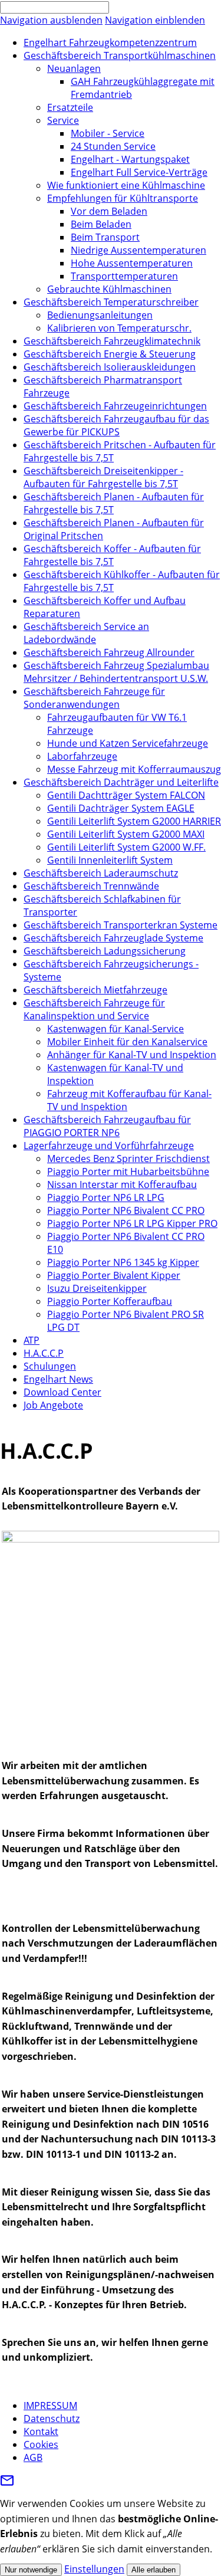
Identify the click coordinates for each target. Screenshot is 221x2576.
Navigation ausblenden (51, 20)
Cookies (41, 2444)
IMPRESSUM (50, 2406)
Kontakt (41, 2431)
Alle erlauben (154, 2570)
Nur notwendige (31, 2570)
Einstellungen (94, 2569)
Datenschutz (52, 2419)
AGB (33, 2457)
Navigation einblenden (155, 20)
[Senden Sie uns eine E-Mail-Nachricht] (7, 2484)
